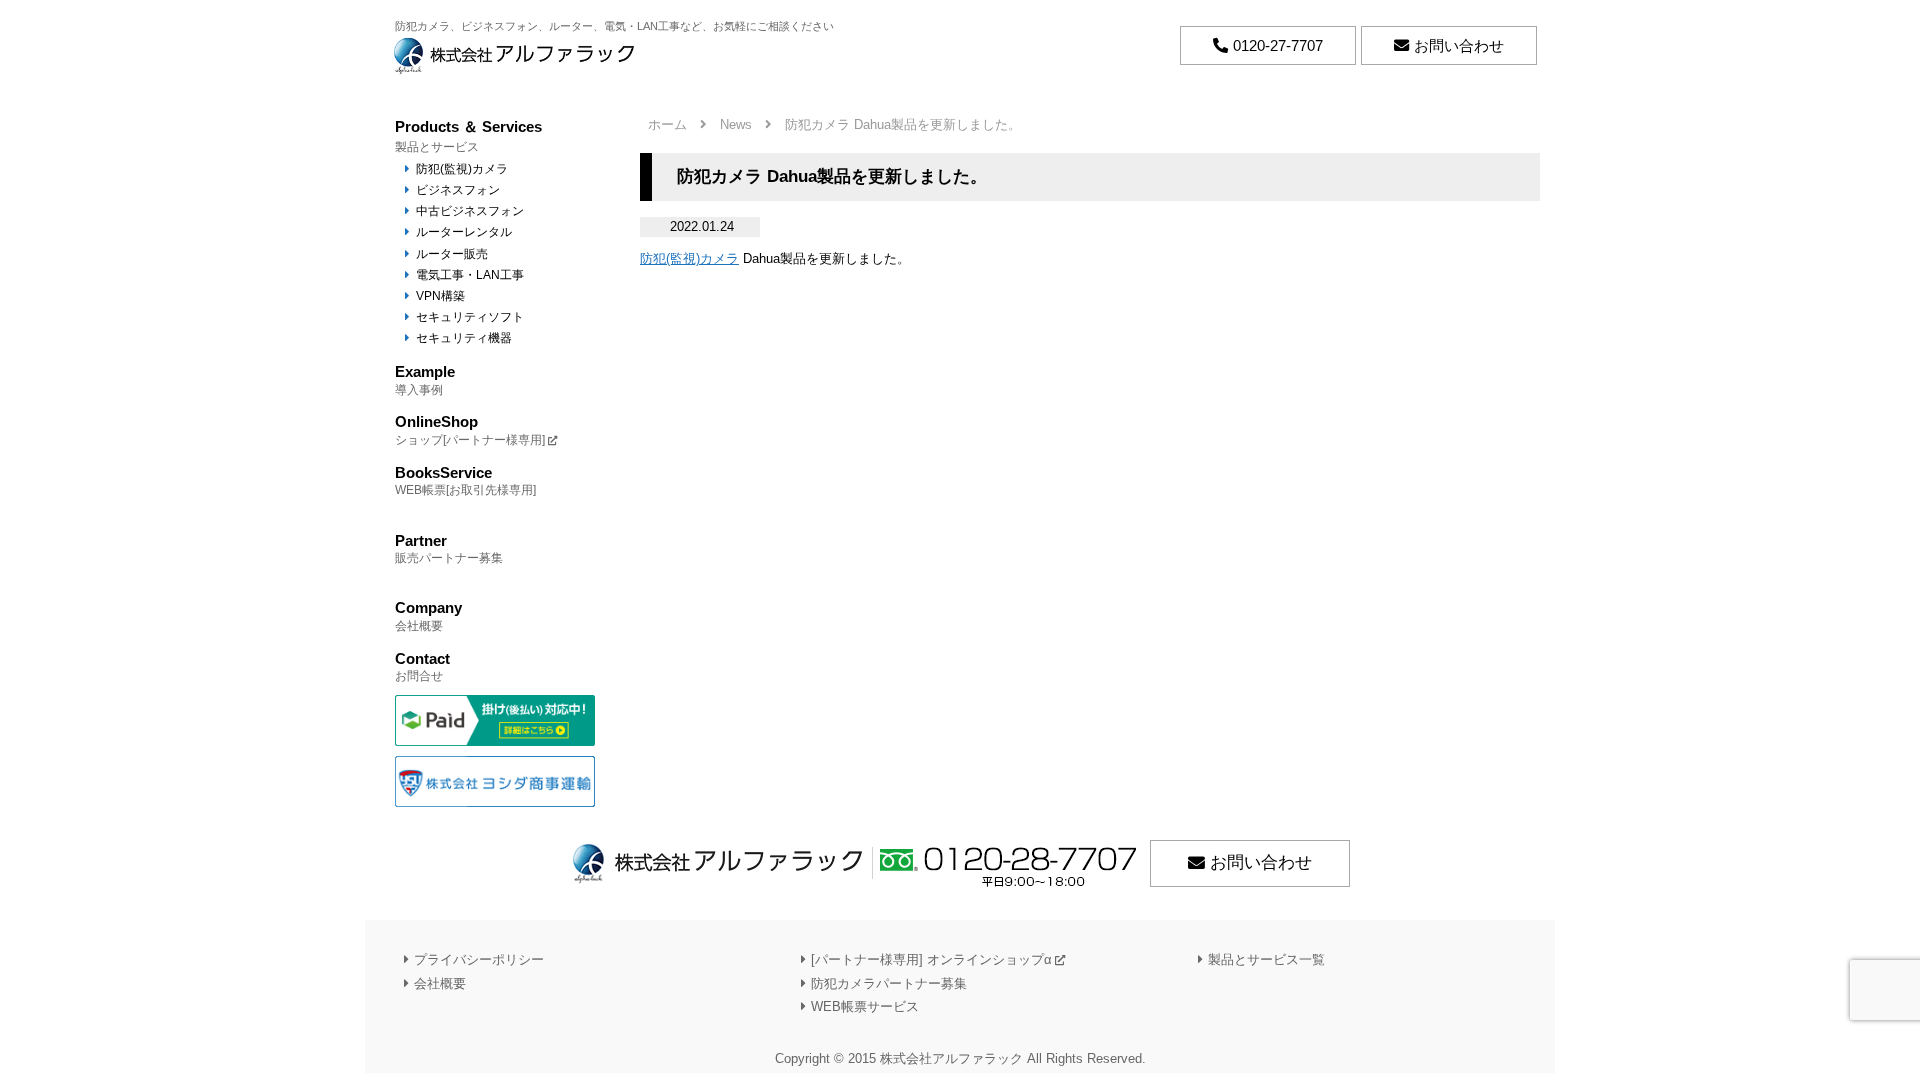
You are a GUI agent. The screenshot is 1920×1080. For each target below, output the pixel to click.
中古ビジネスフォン (470, 210)
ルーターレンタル (464, 231)
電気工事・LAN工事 (470, 274)
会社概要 (428, 615)
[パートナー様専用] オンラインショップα (931, 959)
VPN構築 (440, 295)
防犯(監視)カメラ (689, 258)
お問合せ (422, 666)
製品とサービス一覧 (1266, 959)
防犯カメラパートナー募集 (889, 982)
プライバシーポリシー (479, 959)
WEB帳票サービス (865, 1005)
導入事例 (425, 379)
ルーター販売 (452, 253)
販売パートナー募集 (449, 548)
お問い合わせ (1261, 862)
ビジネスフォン (458, 189)
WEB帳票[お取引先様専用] (465, 480)
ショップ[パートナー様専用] (470, 429)
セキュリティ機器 (464, 337)
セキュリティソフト (470, 316)
